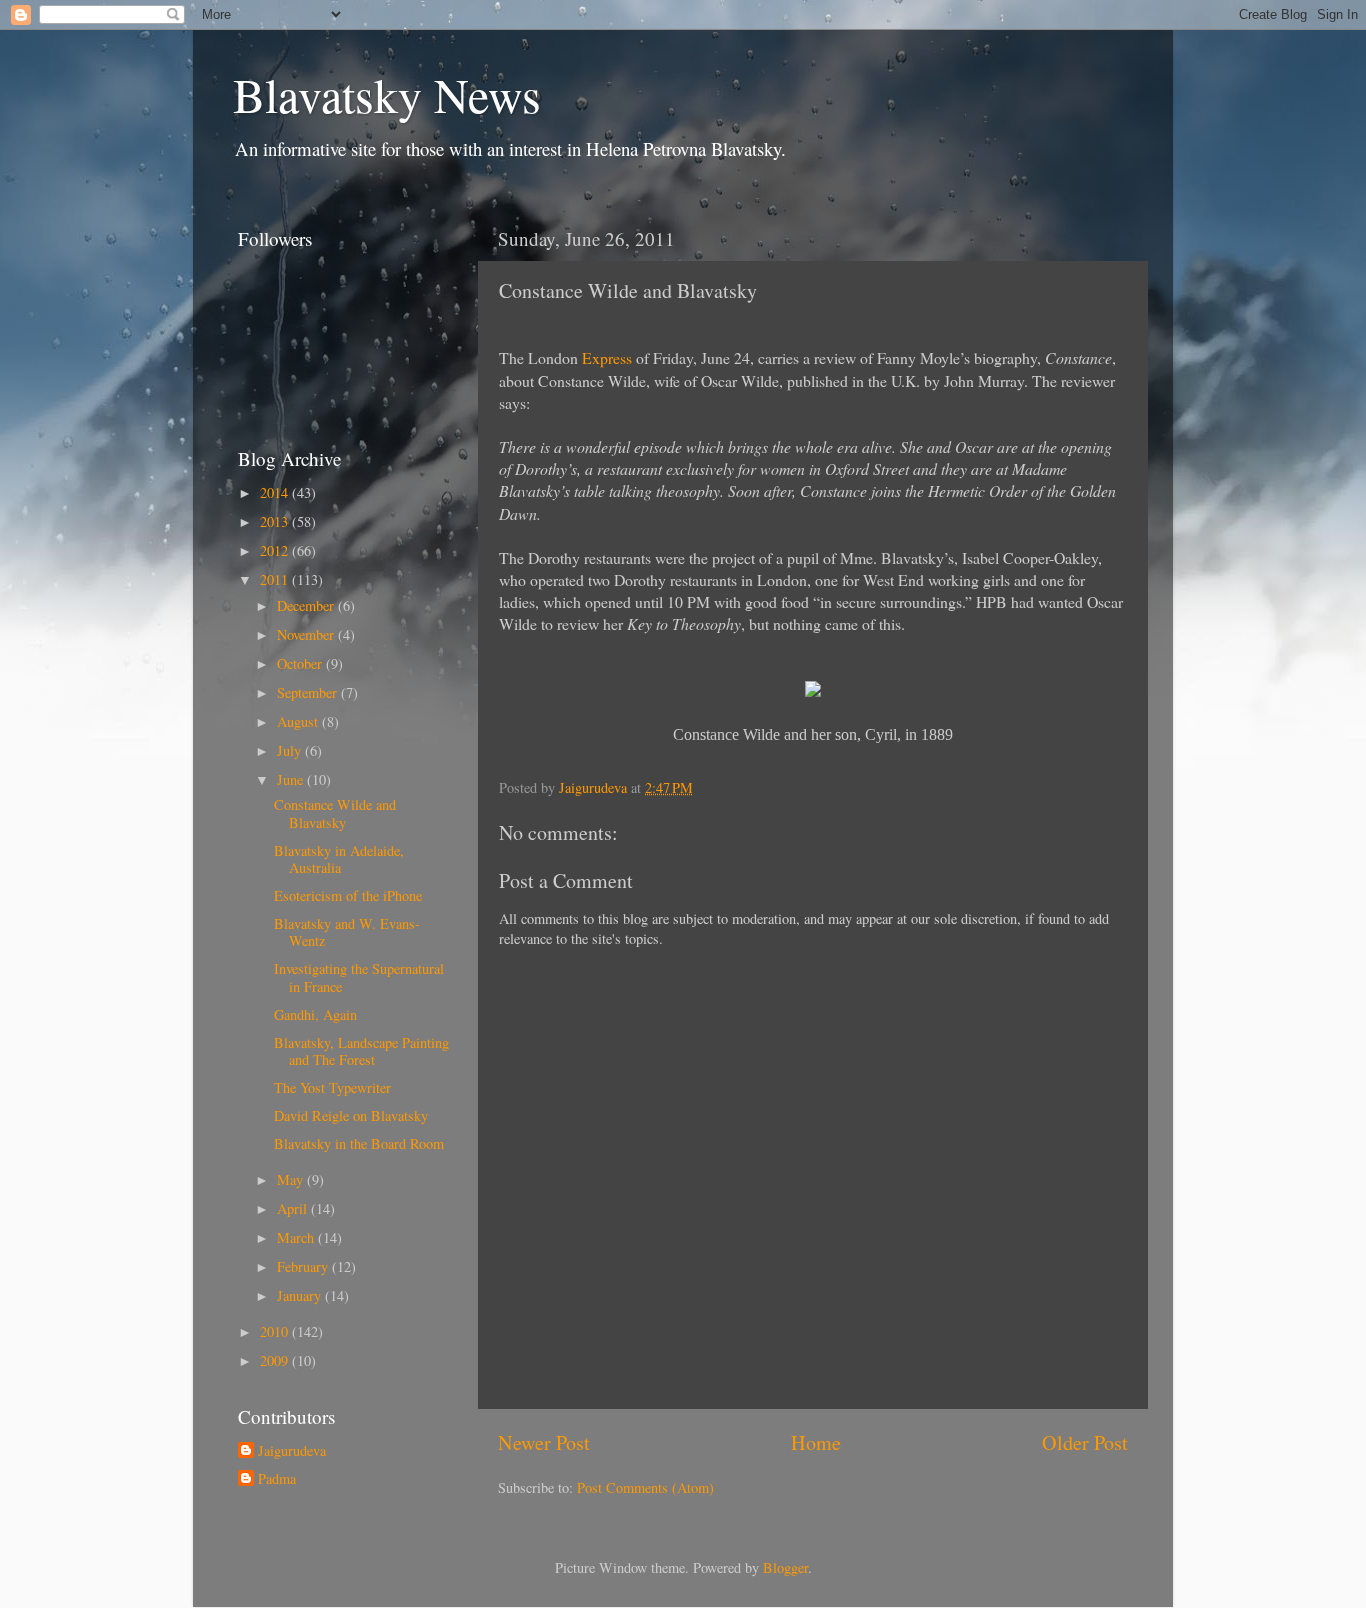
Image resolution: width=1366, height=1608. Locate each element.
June (292, 779)
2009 (276, 1360)
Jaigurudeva (292, 1451)
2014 (276, 492)
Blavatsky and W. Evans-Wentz (347, 932)
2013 (276, 521)
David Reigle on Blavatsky (351, 1115)
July (291, 750)
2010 (276, 1331)
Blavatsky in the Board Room (359, 1143)
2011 (276, 579)
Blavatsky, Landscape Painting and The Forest (361, 1051)
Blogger (785, 1567)
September (309, 692)
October (301, 663)
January (301, 1295)
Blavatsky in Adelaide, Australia (339, 859)
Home (816, 1442)
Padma (277, 1479)
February (304, 1266)
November (307, 634)
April (294, 1208)
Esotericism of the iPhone (348, 895)
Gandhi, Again (315, 1014)
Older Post (1085, 1442)
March (297, 1237)
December (307, 605)
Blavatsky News (387, 94)
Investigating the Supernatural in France (359, 977)
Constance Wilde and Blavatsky (335, 813)
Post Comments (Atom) (645, 1487)
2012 (276, 550)
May (292, 1179)
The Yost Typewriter (332, 1087)
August (299, 721)
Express (607, 357)
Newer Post (544, 1442)
